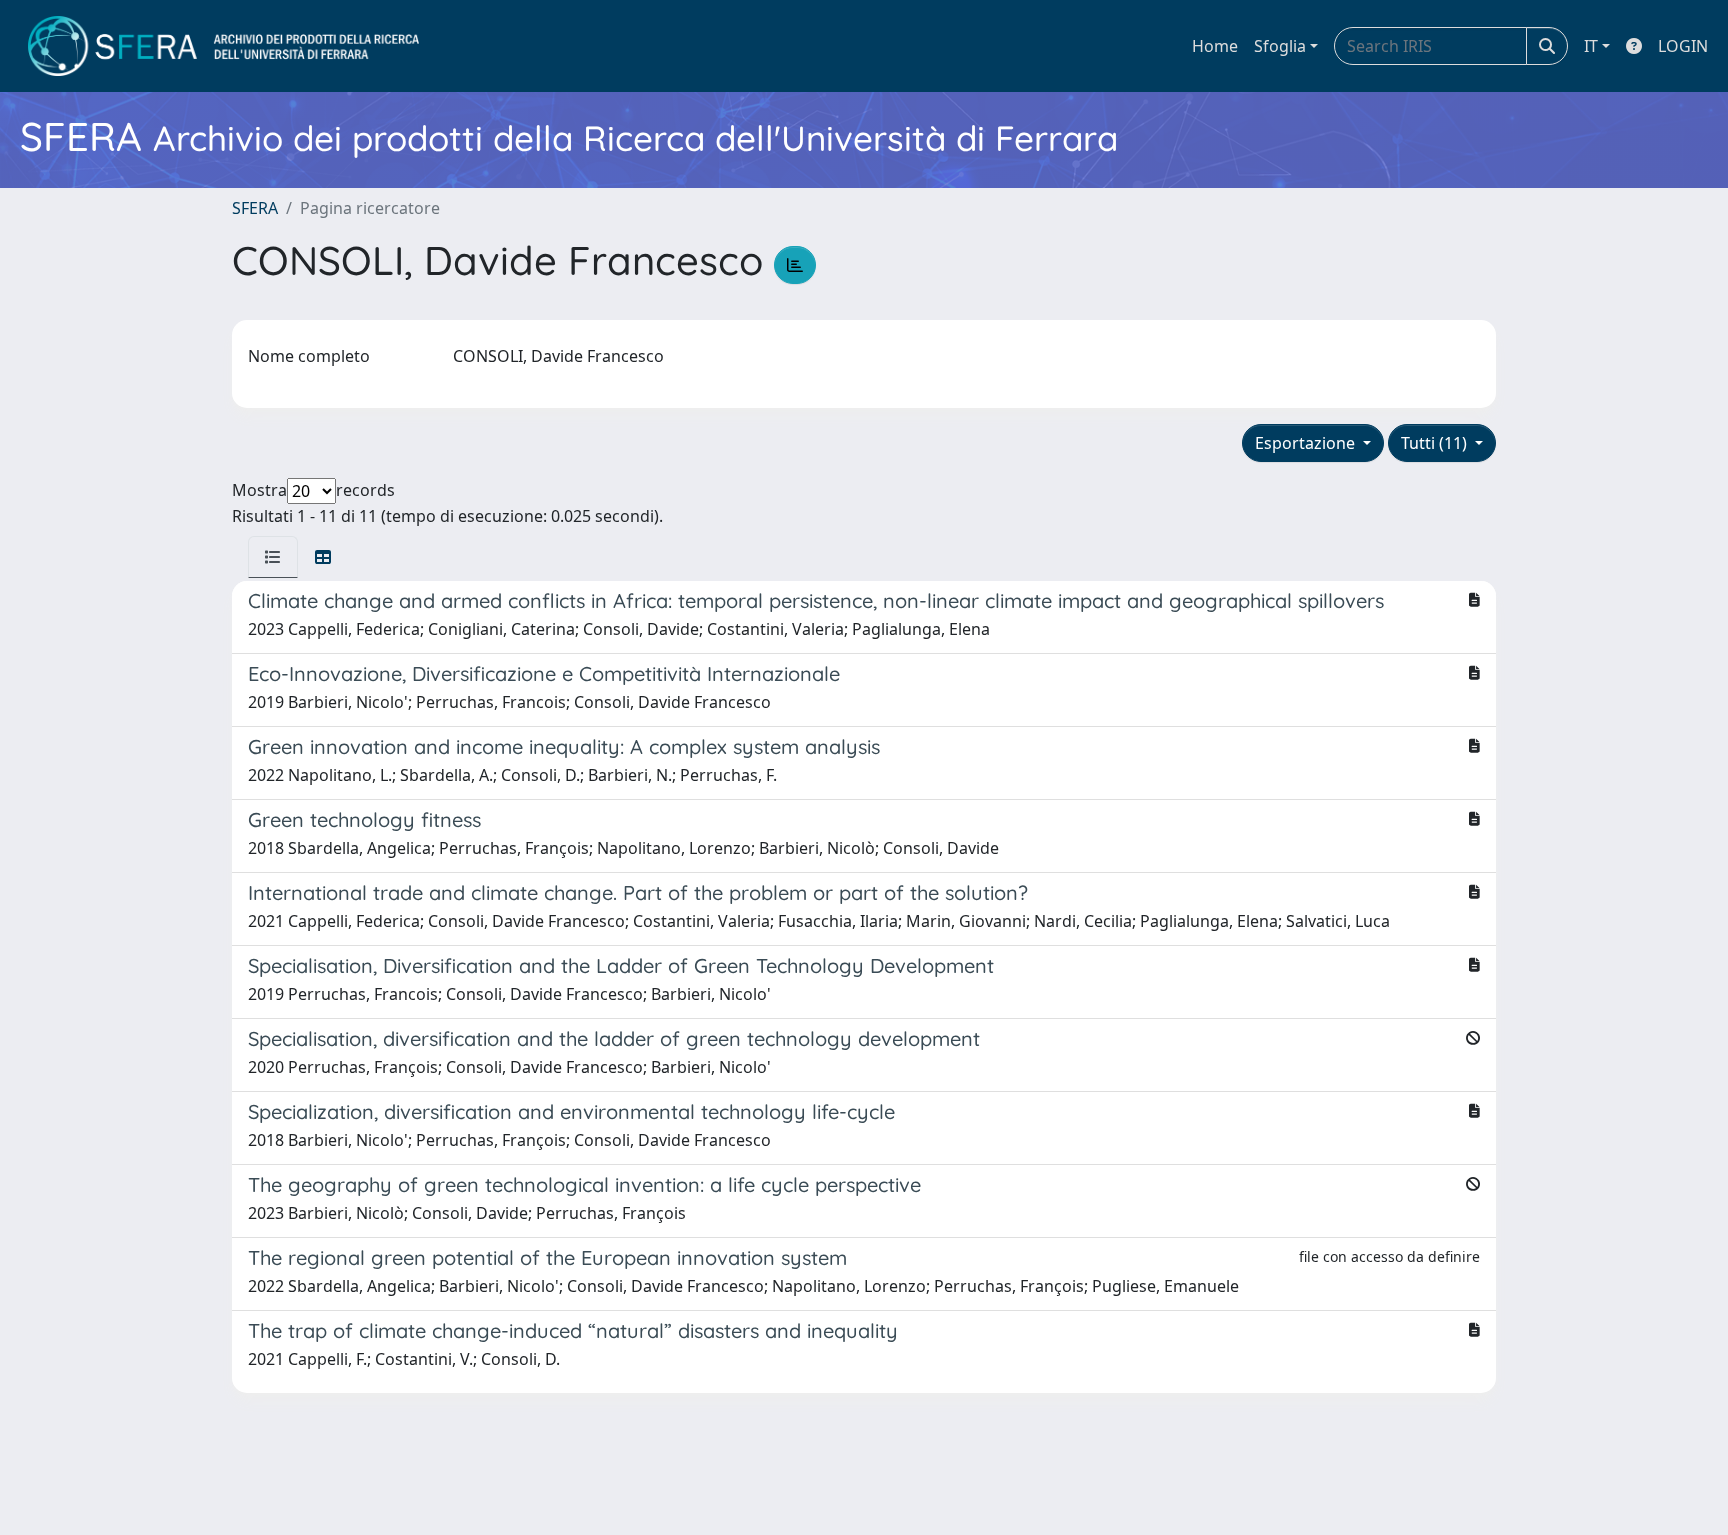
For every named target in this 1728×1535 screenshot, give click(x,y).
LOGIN (1683, 46)
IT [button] (1591, 46)
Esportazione (1307, 443)
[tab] (273, 557)
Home (1215, 46)
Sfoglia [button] (1280, 46)
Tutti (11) (1436, 443)
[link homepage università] (223, 46)
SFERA (255, 208)
